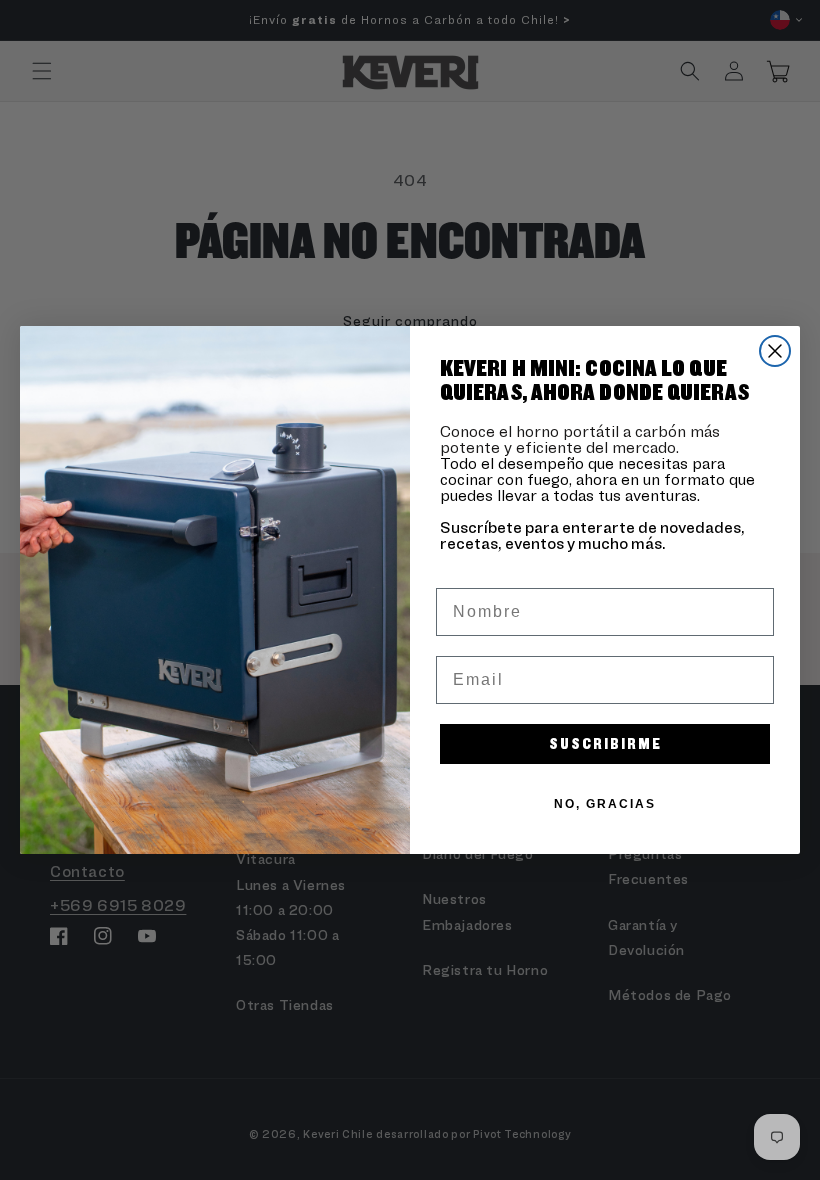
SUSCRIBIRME (605, 743)
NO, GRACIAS (605, 804)
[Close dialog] (775, 351)
